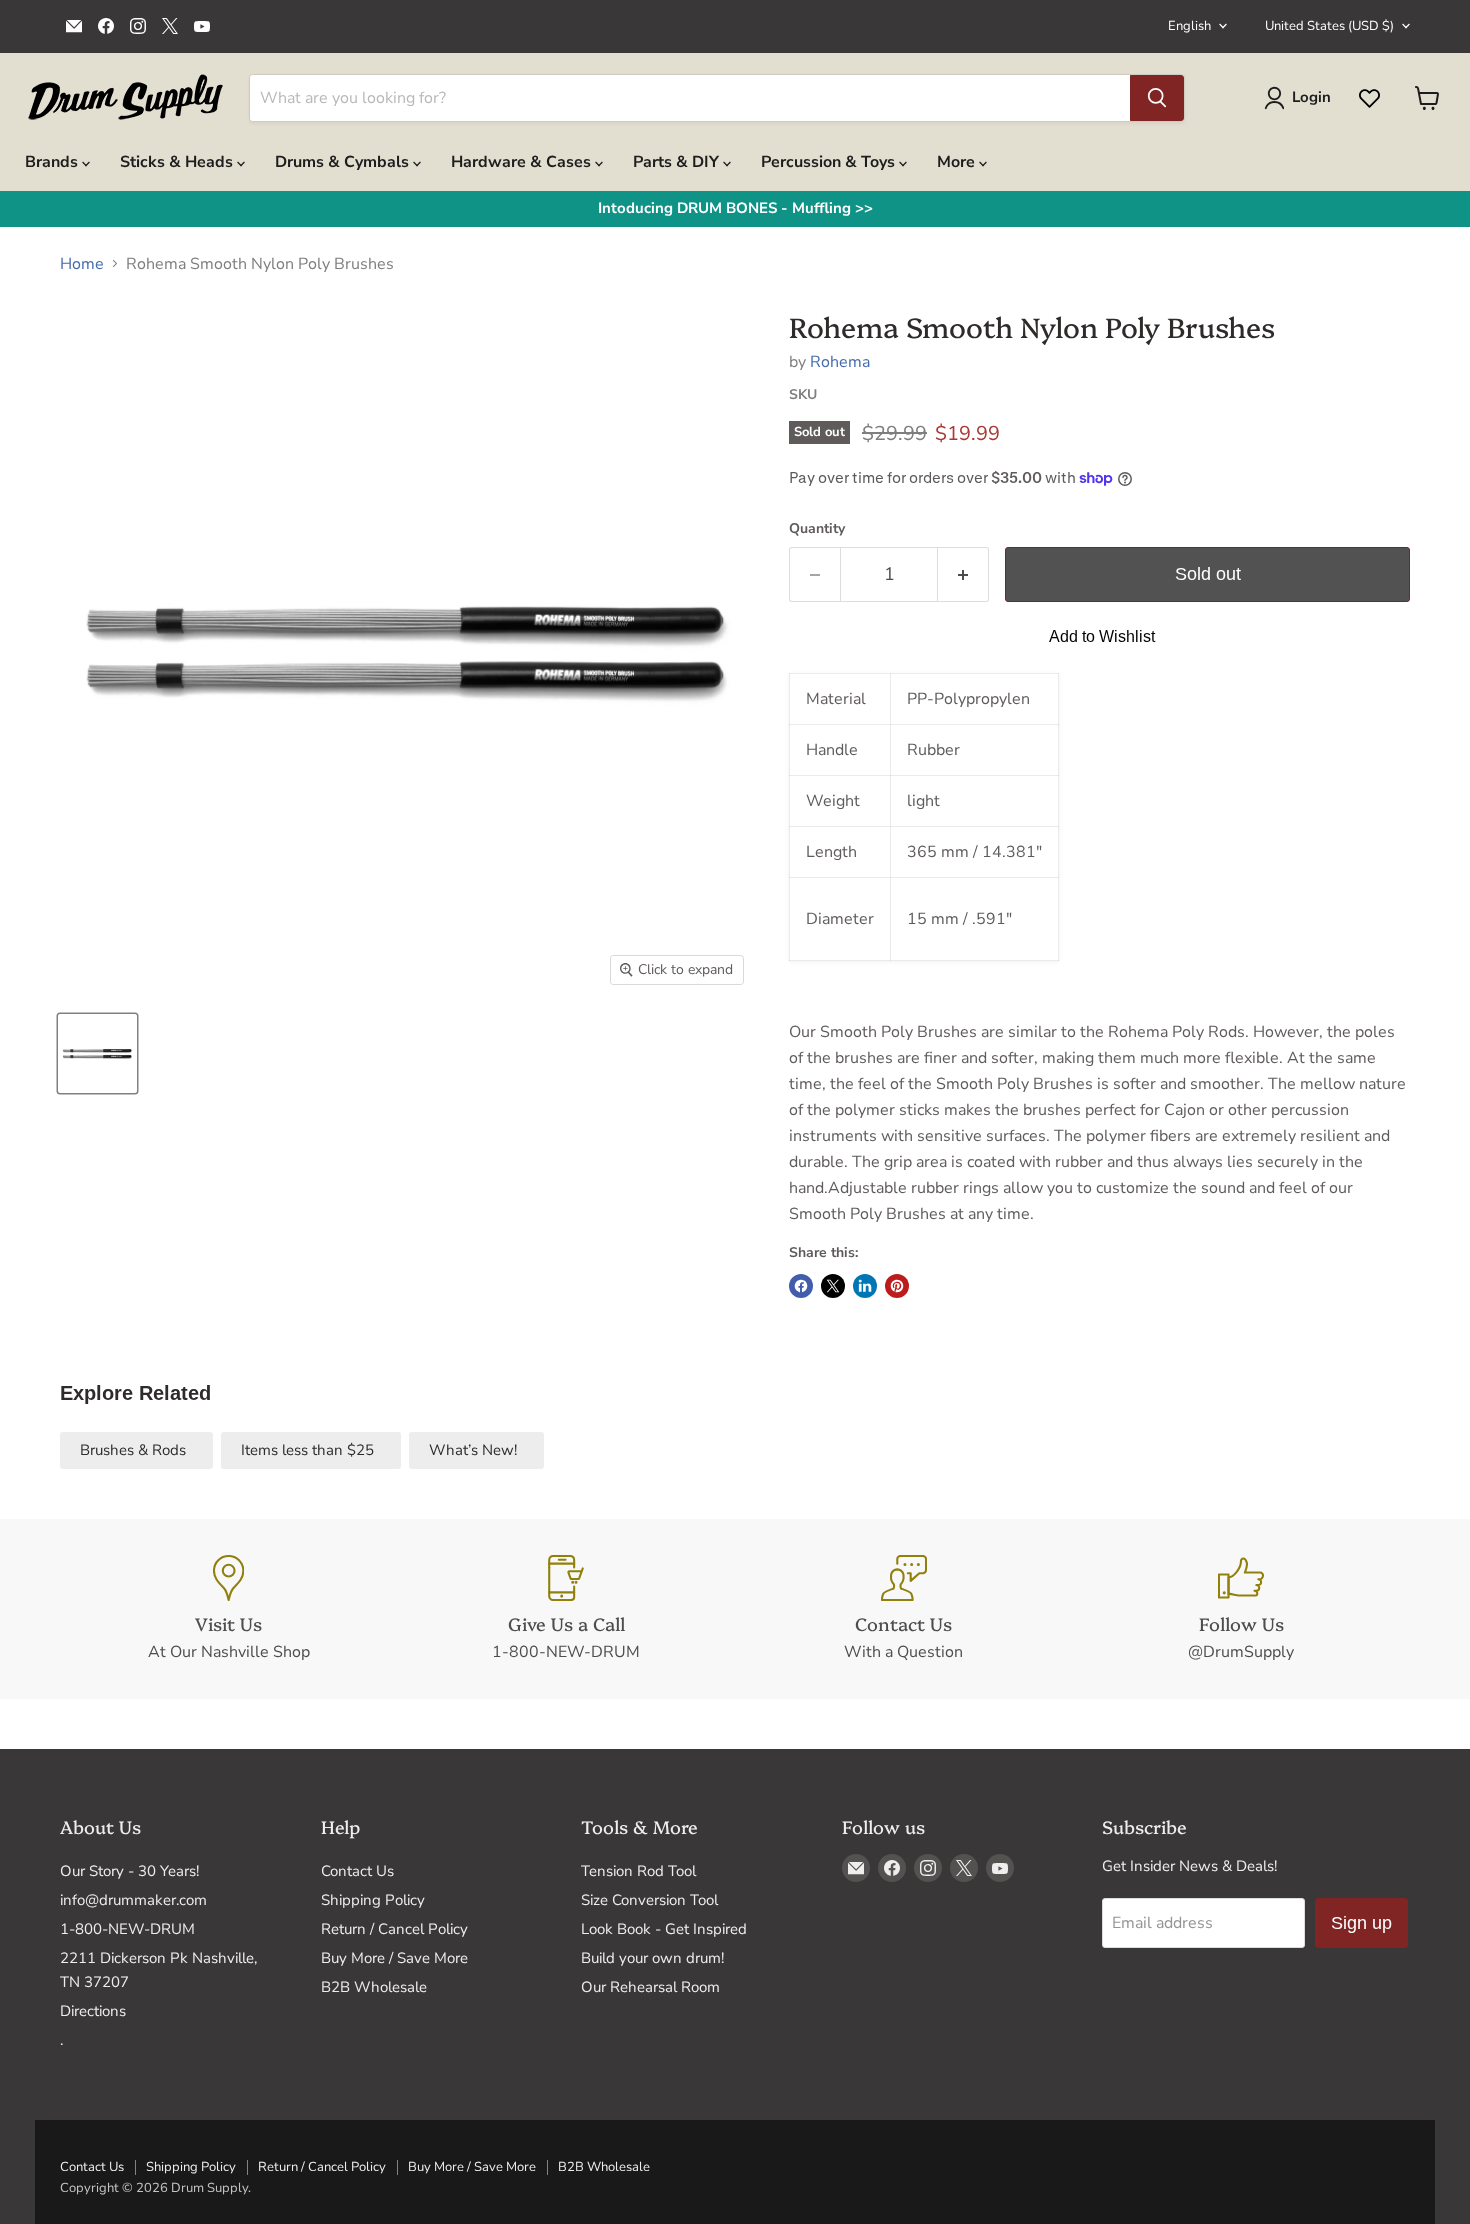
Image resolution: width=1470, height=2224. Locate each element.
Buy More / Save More (394, 1958)
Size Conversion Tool (649, 1900)
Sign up (1361, 1923)
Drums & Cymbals (344, 162)
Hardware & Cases (523, 162)
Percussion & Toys (830, 162)
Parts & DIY (678, 162)
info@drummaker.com (133, 1900)
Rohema (840, 362)
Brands (53, 162)
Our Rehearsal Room (650, 1987)
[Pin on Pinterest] (897, 1286)
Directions (93, 2011)
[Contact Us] (904, 1609)
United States (1329, 26)
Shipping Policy (373, 1900)
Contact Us (357, 1871)
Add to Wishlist (1102, 636)
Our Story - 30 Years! (129, 1871)
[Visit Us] (229, 1609)
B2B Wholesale (374, 1987)
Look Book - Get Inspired (664, 1929)
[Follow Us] (1242, 1609)
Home (82, 264)
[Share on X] (833, 1286)
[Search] (1157, 98)
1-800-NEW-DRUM (127, 1929)
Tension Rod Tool (638, 1871)
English (1189, 26)
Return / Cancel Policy (394, 1929)
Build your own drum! (652, 1958)
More (958, 162)
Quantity (817, 529)
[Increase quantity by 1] (963, 574)
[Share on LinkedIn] (865, 1286)
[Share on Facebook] (801, 1286)
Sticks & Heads (178, 162)
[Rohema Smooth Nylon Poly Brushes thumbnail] (97, 1053)
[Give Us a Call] (567, 1609)
